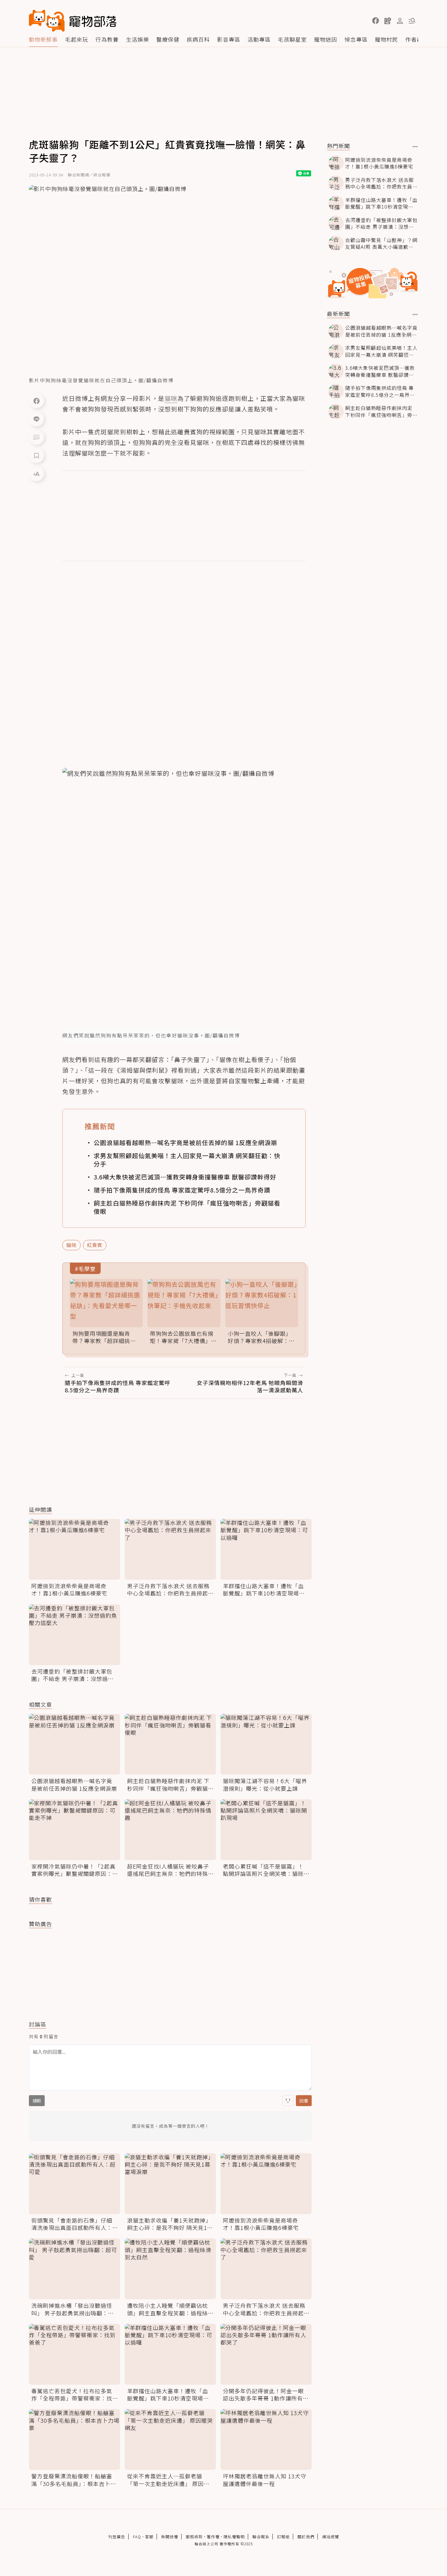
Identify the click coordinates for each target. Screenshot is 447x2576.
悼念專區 (356, 39)
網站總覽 (331, 2537)
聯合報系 (261, 2537)
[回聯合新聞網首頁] (47, 21)
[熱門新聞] (415, 147)
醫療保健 (168, 39)
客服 (149, 2537)
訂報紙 (283, 2537)
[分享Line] (36, 419)
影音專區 (229, 39)
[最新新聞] (415, 314)
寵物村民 (386, 39)
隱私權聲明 (234, 2537)
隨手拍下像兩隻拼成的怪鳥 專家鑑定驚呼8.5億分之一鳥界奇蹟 (182, 1190)
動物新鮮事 (43, 39)
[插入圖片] (288, 2101)
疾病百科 (198, 39)
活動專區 (259, 39)
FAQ (137, 2537)
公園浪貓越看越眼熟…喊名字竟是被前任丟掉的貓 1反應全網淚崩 (185, 1142)
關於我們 (306, 2537)
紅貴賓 (95, 1245)
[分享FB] (36, 401)
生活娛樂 (137, 39)
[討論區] (36, 437)
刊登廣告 (117, 2537)
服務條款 (194, 2537)
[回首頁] (73, 21)
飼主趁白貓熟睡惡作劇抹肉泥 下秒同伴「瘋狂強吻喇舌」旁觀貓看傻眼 (187, 1207)
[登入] (400, 21)
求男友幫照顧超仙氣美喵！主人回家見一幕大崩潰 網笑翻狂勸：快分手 (187, 1160)
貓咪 (71, 1245)
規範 (37, 2101)
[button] (376, 21)
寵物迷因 (326, 39)
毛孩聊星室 (292, 39)
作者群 (414, 39)
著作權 (213, 2537)
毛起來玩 (77, 39)
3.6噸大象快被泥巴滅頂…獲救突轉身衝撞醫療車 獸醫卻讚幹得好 (185, 1177)
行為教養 (107, 39)
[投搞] (388, 21)
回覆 (304, 2101)
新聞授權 (170, 2537)
